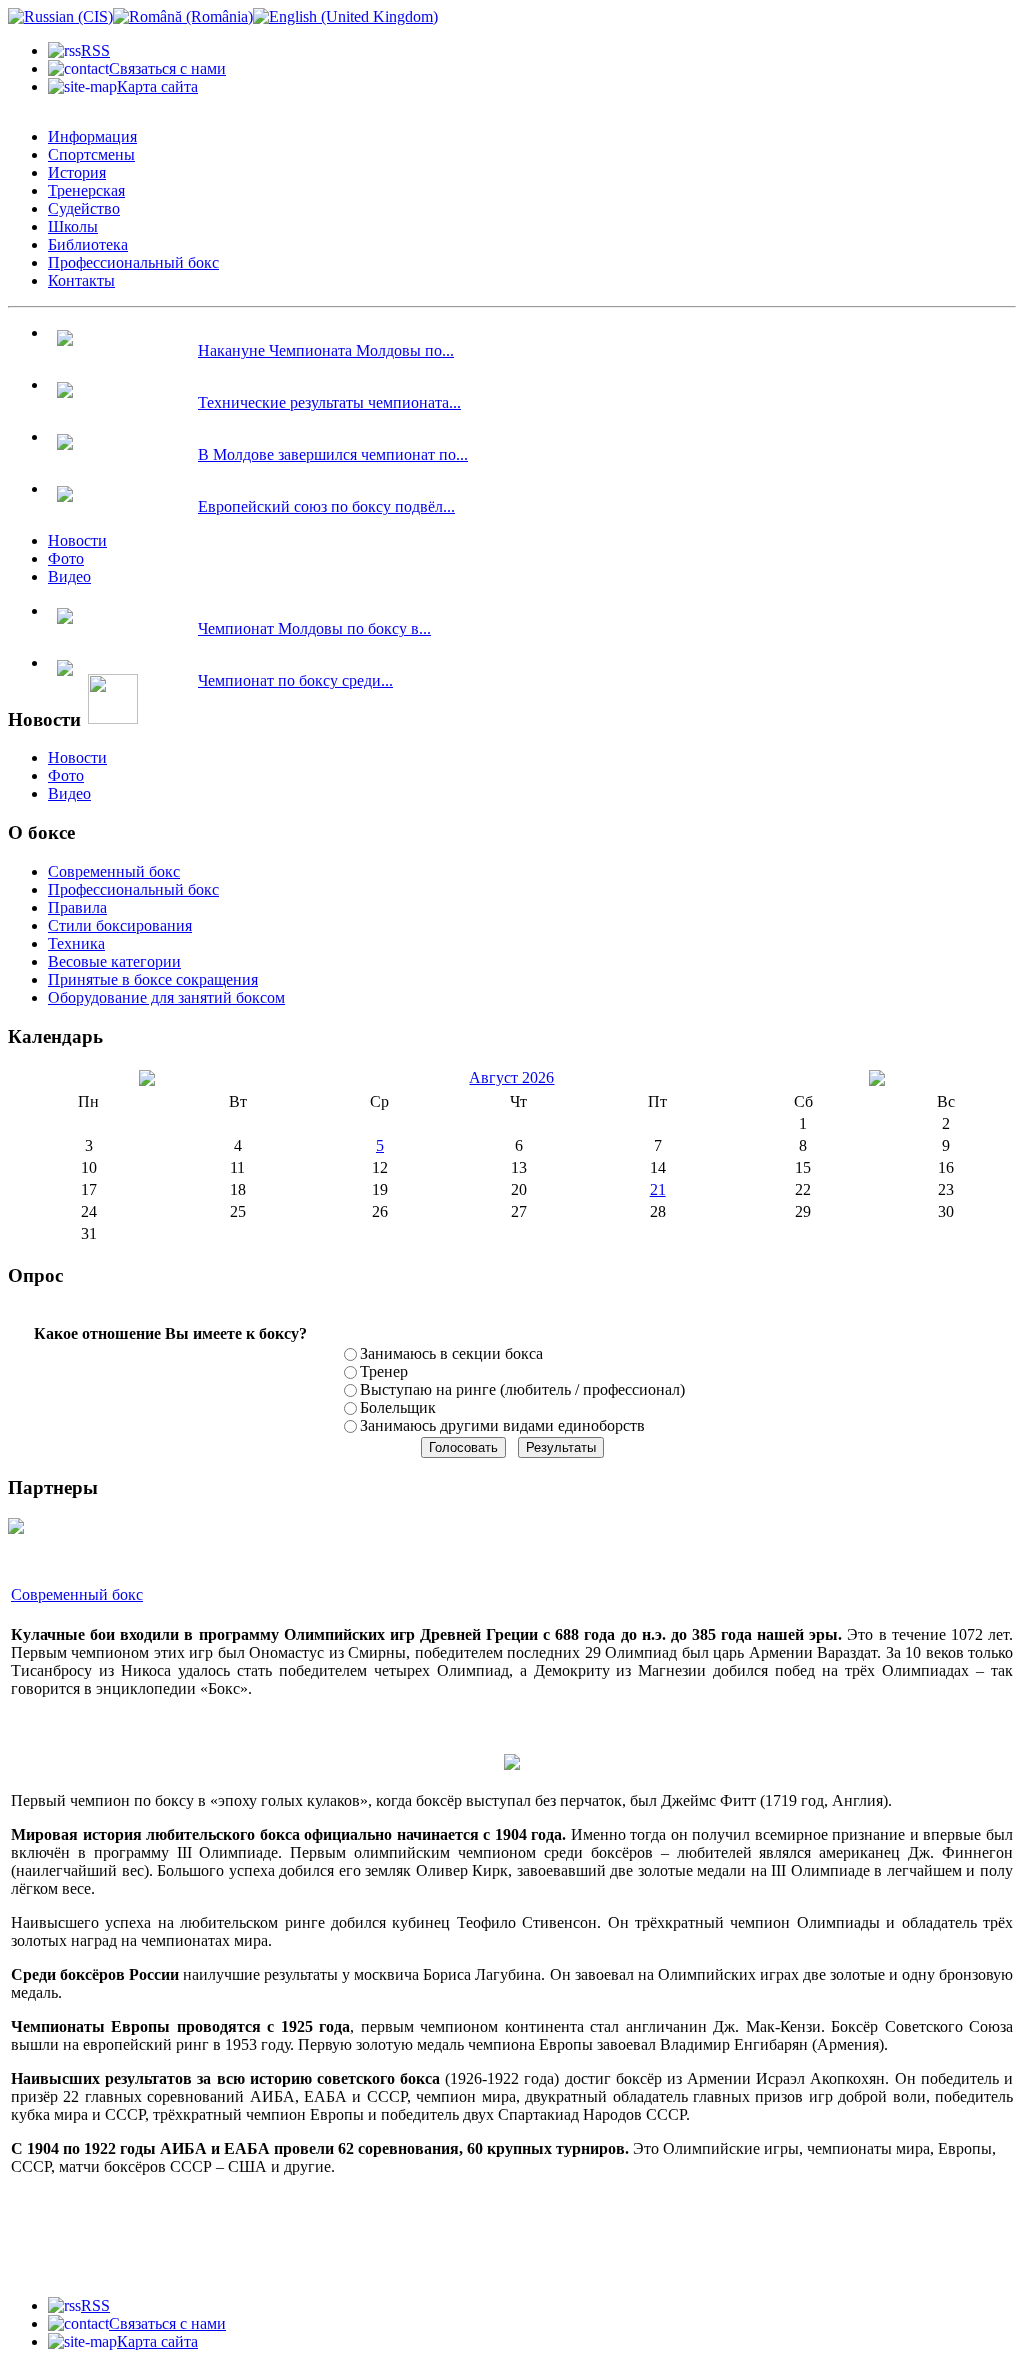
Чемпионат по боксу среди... (295, 680)
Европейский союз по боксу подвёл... (326, 506)
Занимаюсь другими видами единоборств (502, 1425)
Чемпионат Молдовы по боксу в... (314, 628)
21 (658, 1189)
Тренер (384, 1371)
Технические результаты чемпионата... (329, 402)
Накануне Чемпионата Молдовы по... (326, 350)
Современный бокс (77, 1594)
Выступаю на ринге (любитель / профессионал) (522, 1389)
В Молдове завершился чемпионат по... (333, 454)
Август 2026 (511, 1077)
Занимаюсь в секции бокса (451, 1353)
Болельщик (398, 1407)
